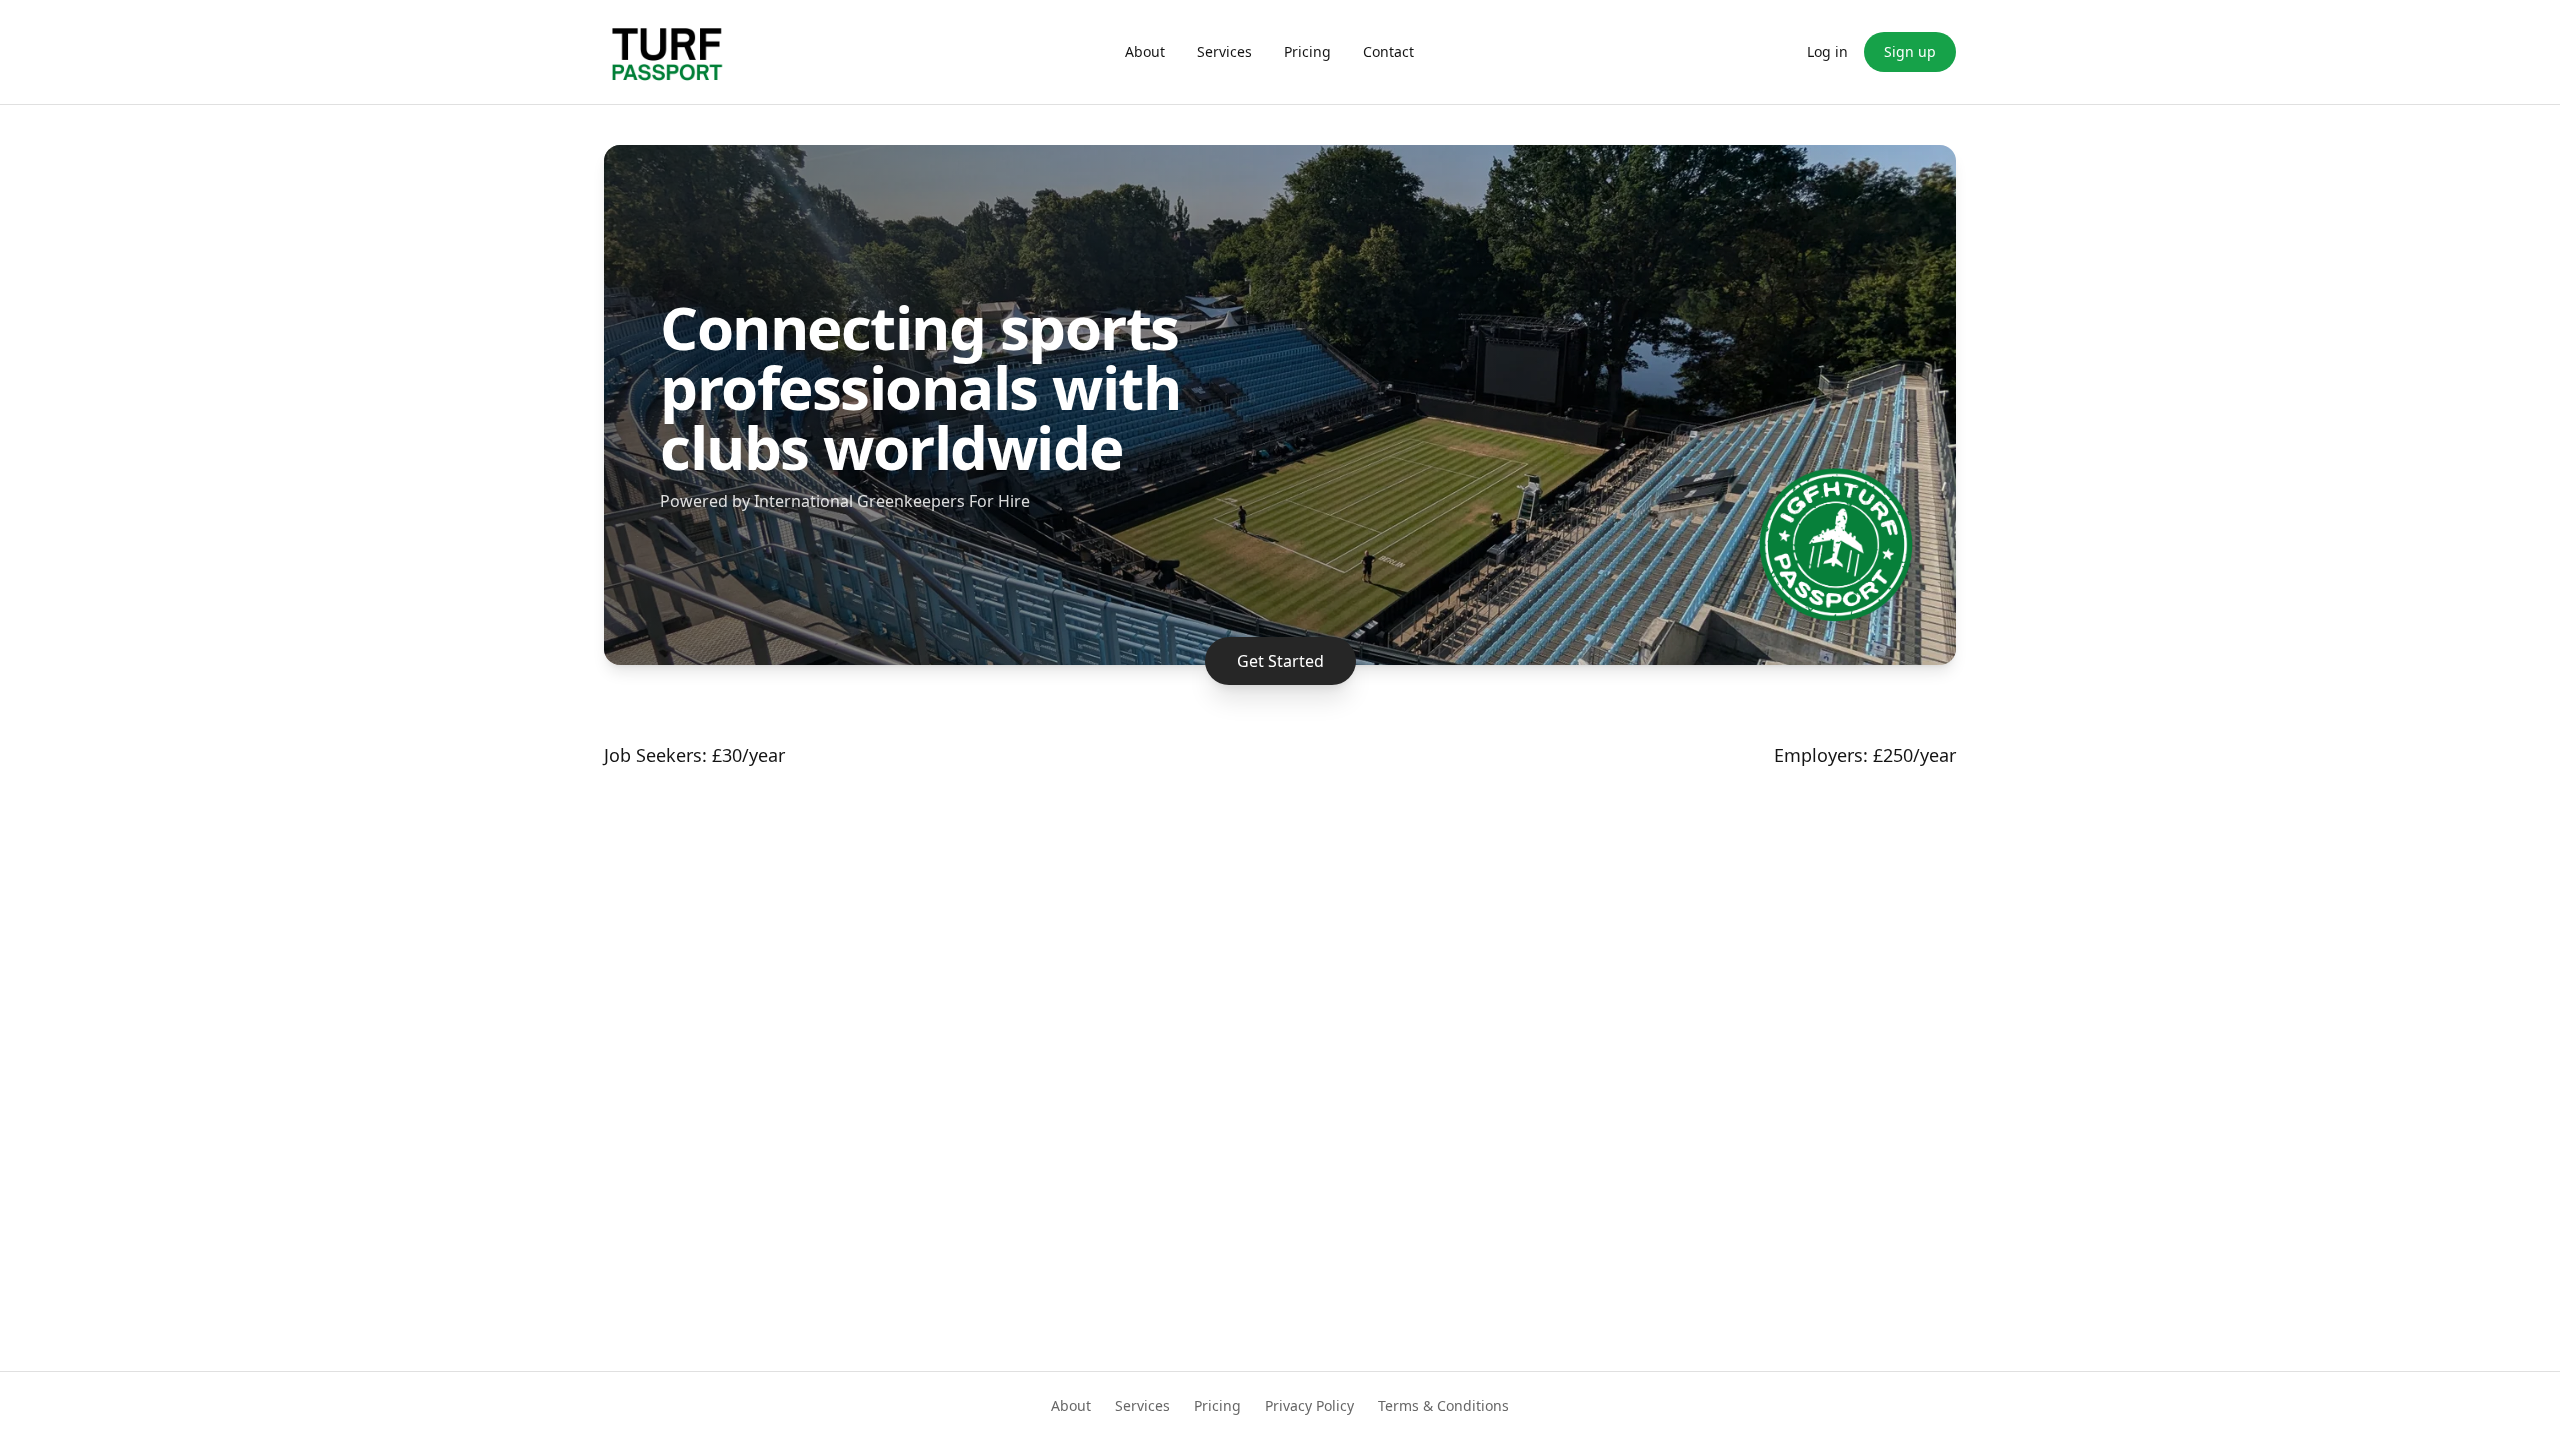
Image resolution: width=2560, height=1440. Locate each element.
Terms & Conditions (1443, 1405)
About (1145, 51)
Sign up (1910, 51)
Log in (1827, 51)
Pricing (1307, 51)
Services (1224, 51)
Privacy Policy (1309, 1405)
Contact (1388, 51)
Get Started (1280, 661)
